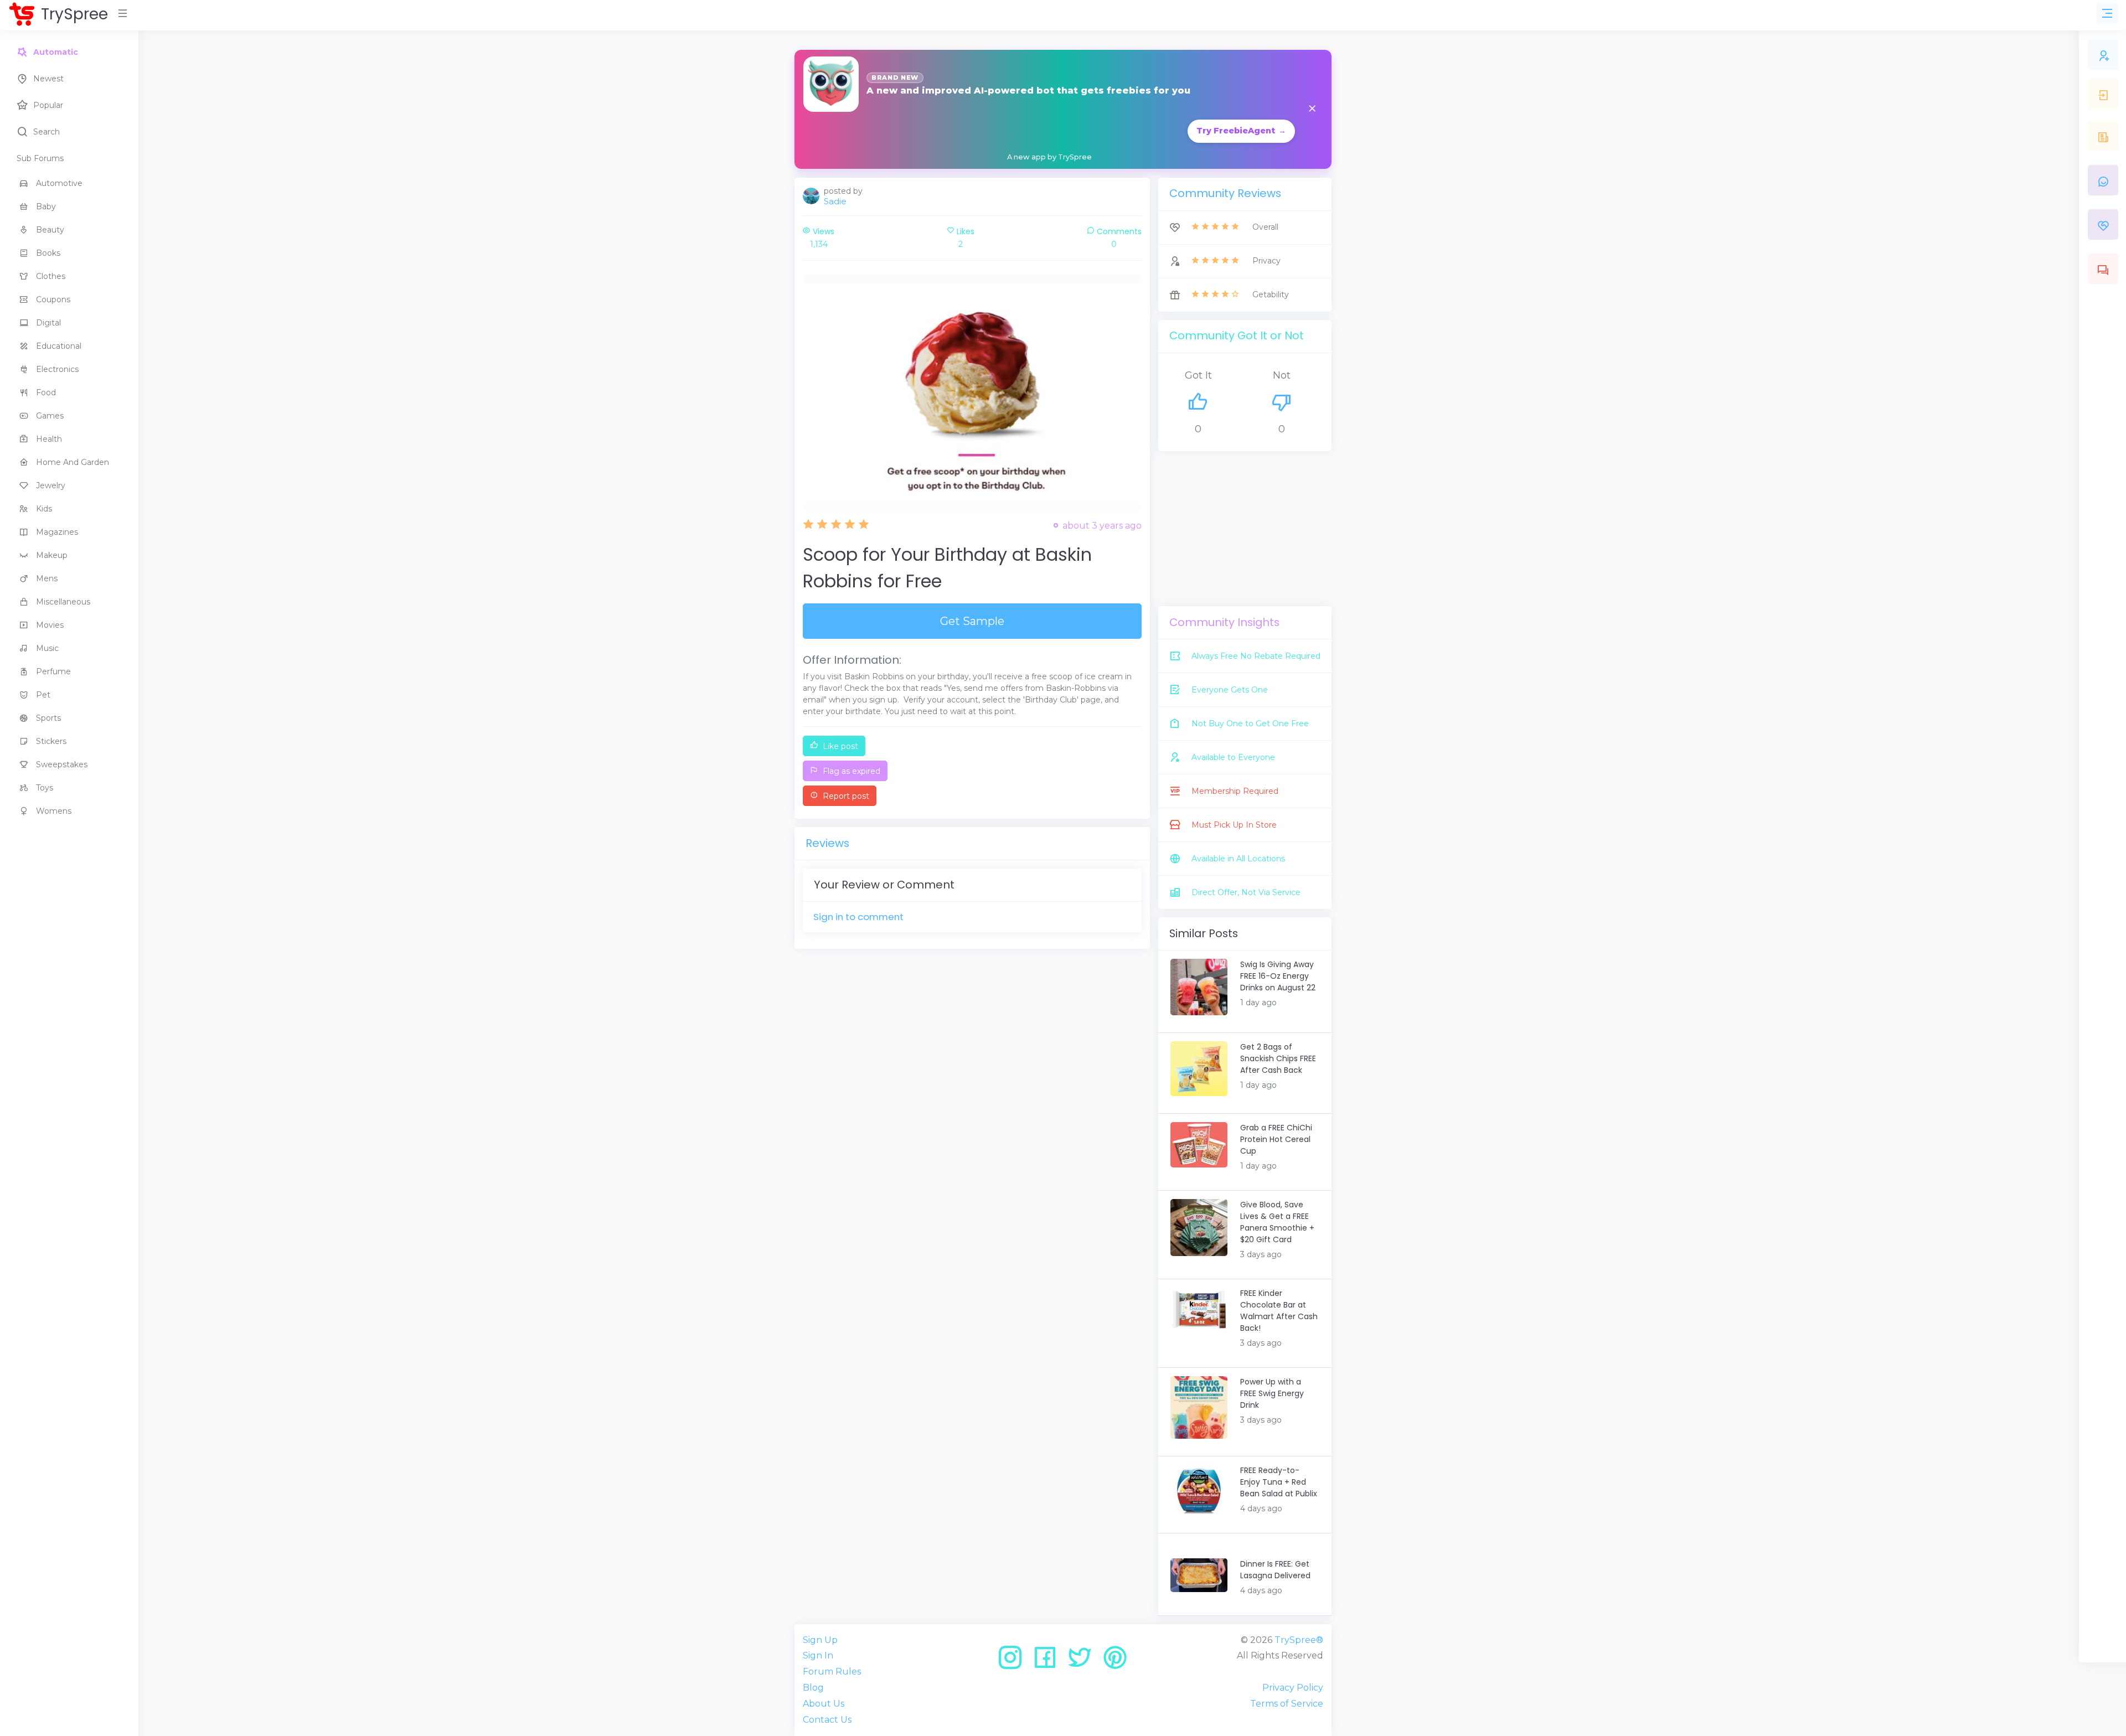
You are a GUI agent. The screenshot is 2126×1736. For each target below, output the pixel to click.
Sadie (835, 201)
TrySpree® (1299, 1640)
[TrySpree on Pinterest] (1115, 1662)
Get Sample (972, 621)
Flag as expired (850, 771)
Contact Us (827, 1720)
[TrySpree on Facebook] (1049, 1662)
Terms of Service (1287, 1704)
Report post (845, 796)
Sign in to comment (858, 917)
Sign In (818, 1655)
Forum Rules (832, 1672)
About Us (824, 1704)
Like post (839, 746)
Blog (813, 1688)
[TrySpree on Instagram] (1014, 1662)
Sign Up (820, 1640)
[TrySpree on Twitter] (1084, 1662)
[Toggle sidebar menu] (2107, 13)
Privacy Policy (1293, 1688)
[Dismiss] (1312, 109)
